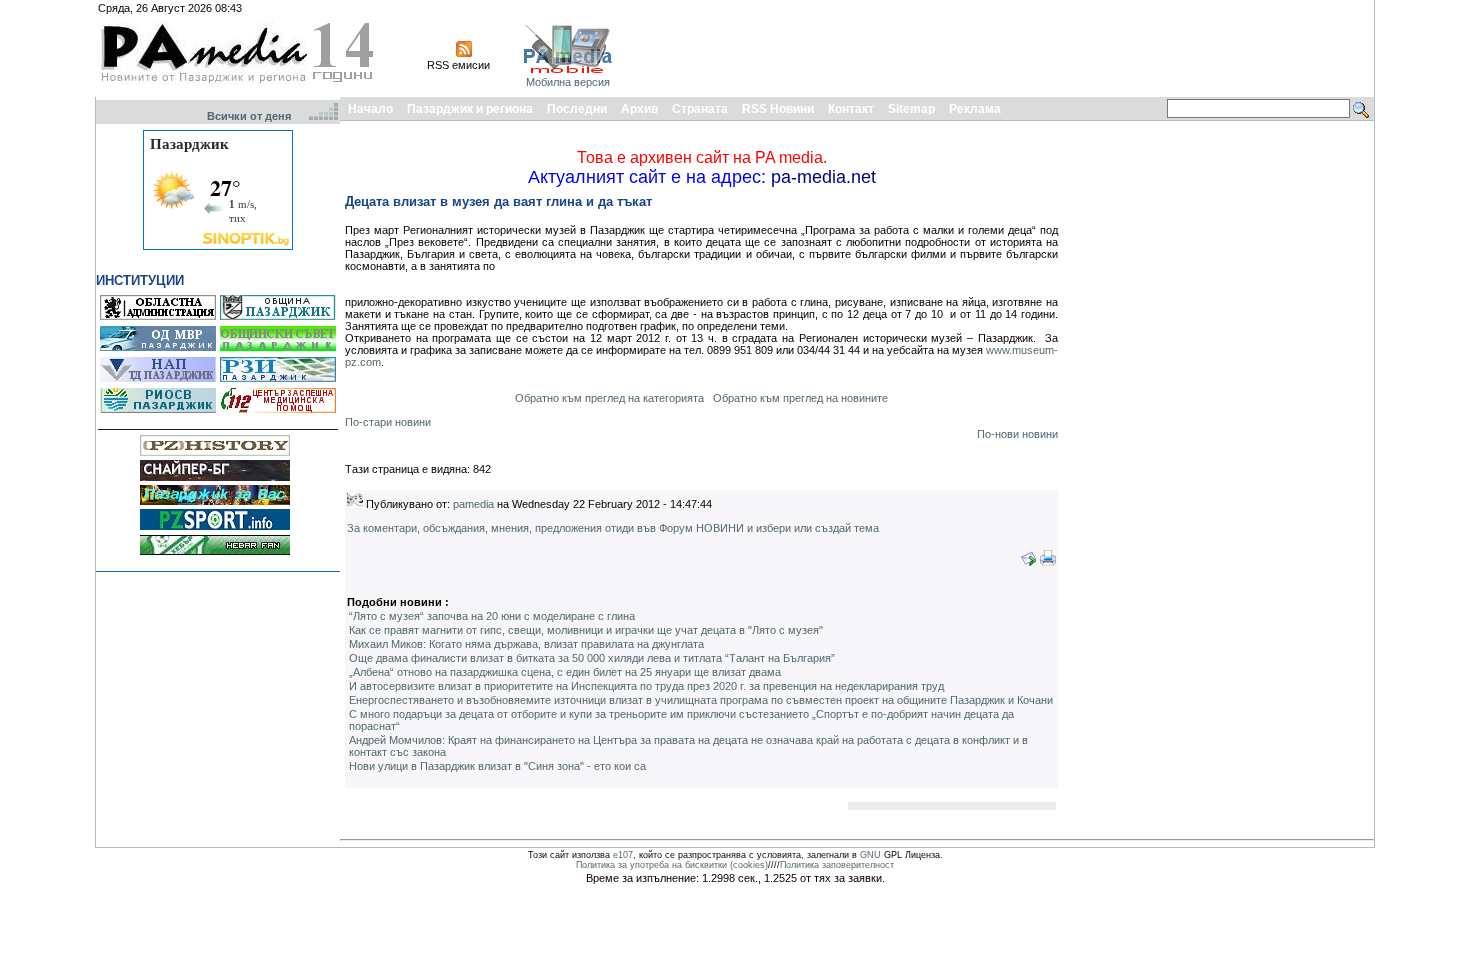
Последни (577, 109)
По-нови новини (1017, 434)
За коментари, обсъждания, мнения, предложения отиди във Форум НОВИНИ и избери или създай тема (613, 528)
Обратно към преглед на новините (800, 398)
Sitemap (911, 109)
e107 (623, 855)
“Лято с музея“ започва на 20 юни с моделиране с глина (492, 616)
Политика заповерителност (837, 865)
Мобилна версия (568, 82)
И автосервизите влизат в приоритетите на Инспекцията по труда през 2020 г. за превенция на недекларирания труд (646, 686)
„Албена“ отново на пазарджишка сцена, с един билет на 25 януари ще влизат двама (565, 672)
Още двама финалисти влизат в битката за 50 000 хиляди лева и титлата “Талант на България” (592, 658)
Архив (639, 109)
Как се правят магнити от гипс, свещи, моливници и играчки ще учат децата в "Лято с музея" (586, 630)
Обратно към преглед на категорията (609, 398)
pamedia (473, 504)
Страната (700, 109)
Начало (370, 109)
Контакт (851, 109)
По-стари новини (388, 422)
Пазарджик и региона (470, 109)
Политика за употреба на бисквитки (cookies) (672, 865)
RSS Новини (778, 109)
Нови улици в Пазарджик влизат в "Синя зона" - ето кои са (497, 766)
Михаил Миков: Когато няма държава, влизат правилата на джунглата (526, 644)
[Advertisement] (1007, 48)
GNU (870, 855)
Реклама (975, 109)
